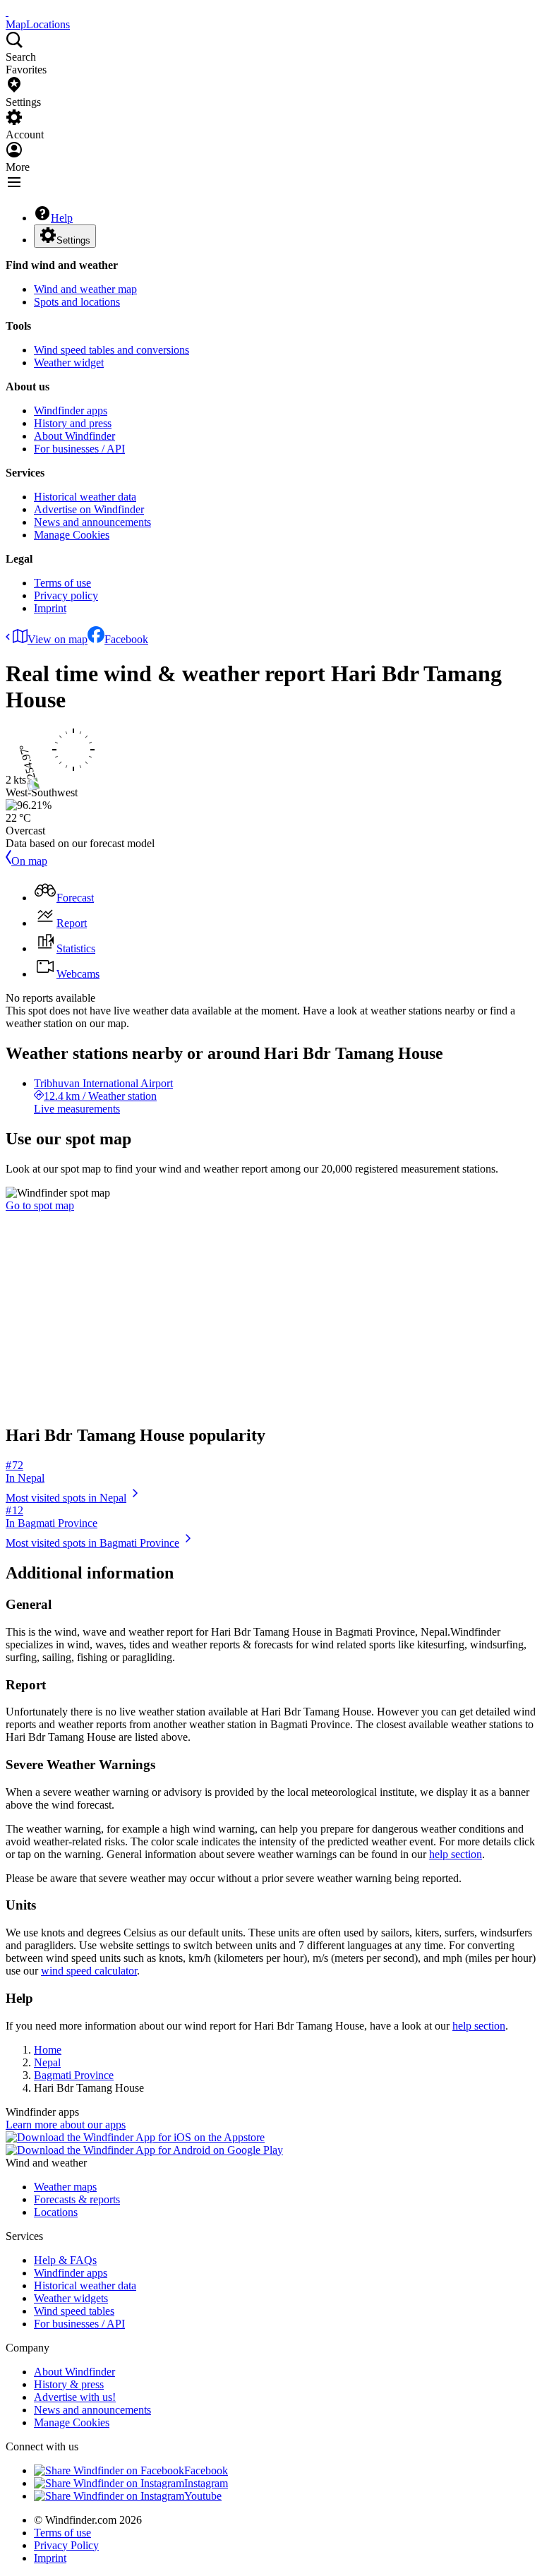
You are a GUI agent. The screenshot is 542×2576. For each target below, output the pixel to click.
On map (29, 861)
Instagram (206, 2483)
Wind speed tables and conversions (112, 350)
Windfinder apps (71, 411)
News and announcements (92, 522)
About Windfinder (74, 436)
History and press (73, 423)
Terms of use (62, 583)
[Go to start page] (7, 12)
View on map (58, 639)
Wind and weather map (85, 289)
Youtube (203, 2496)
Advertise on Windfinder (89, 509)
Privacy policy (66, 595)
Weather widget (69, 363)
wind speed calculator (89, 1971)
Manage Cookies (72, 535)
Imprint (50, 608)
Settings (73, 240)
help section (456, 1854)
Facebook (126, 639)
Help (62, 218)
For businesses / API (79, 449)
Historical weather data (85, 497)
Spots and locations (77, 302)
